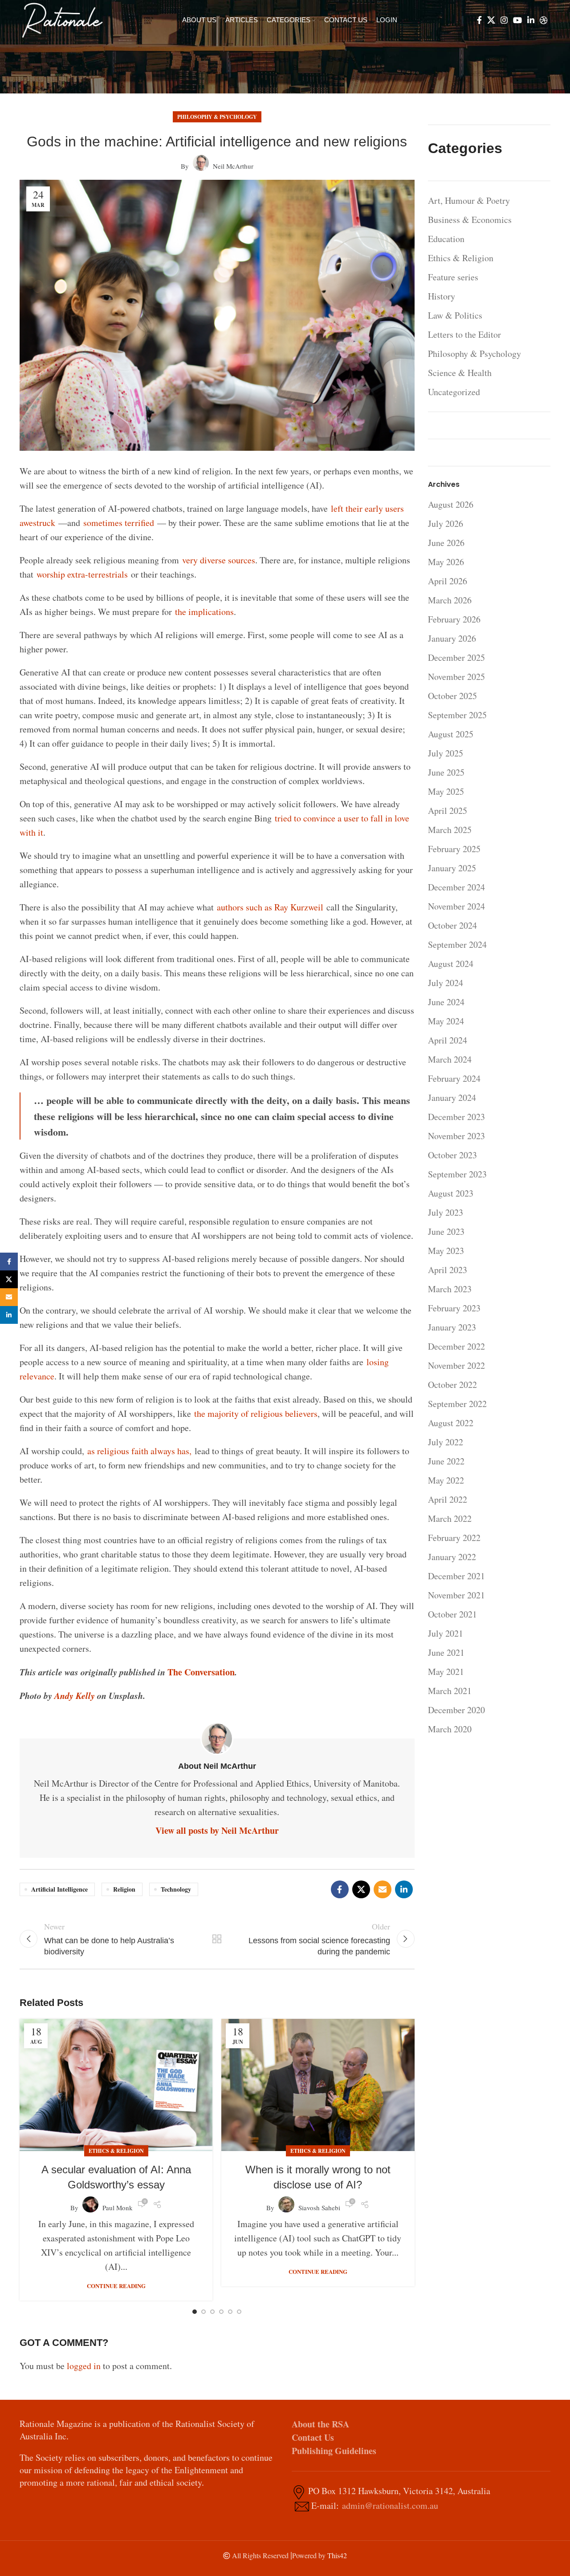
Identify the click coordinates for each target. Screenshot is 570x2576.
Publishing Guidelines (334, 2451)
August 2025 (451, 734)
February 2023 (454, 1308)
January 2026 (452, 638)
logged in (84, 2366)
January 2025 (452, 868)
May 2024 (446, 1021)
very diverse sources (219, 560)
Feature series (453, 277)
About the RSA (320, 2424)
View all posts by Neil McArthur (217, 1830)
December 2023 (456, 1117)
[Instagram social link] (504, 20)
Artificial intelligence (59, 1889)
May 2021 (446, 1672)
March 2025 (450, 830)
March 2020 (450, 1729)
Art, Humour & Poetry (469, 200)
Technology (176, 1889)
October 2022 (452, 1385)
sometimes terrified (119, 523)
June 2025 (446, 772)
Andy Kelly (75, 1695)
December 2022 (456, 1346)
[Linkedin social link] (531, 20)
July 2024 (446, 983)
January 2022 (452, 1557)
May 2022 (446, 1480)
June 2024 (446, 1002)
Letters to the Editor (464, 334)
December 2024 (456, 887)
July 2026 (446, 524)
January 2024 (452, 1098)
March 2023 (450, 1289)
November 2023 (456, 1136)
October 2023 (452, 1155)
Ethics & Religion (116, 2151)
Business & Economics (470, 220)
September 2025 (457, 715)
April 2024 (448, 1040)
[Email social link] (383, 1889)
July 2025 (446, 753)
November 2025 (456, 677)
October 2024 (452, 925)
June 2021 (446, 1652)
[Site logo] (62, 19)
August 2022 (451, 1423)
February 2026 (454, 619)
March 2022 (450, 1519)
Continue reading (116, 2286)
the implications (204, 612)
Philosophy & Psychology (217, 117)
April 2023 (448, 1270)
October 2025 (452, 696)
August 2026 (451, 504)
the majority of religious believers (256, 1413)
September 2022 (457, 1404)
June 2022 (446, 1461)
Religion (124, 1889)
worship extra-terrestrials (82, 574)
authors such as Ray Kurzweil (270, 907)
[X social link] (491, 20)
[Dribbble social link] (544, 20)
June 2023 (446, 1231)
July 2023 (446, 1212)
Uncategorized (454, 392)
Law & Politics (455, 315)
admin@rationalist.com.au (390, 2505)
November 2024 (456, 906)
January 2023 (452, 1327)
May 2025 (446, 791)
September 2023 (457, 1174)
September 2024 (457, 944)
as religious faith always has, (139, 1451)
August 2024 (451, 964)
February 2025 (454, 849)
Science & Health (460, 373)
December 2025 (456, 657)
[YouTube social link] (517, 20)
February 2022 (454, 1538)
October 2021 (452, 1614)
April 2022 (448, 1499)
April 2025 (448, 811)
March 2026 (450, 600)
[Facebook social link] (479, 20)
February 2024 (454, 1078)
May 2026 (446, 562)
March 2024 (450, 1059)
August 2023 (451, 1193)
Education (446, 239)
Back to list (217, 1939)
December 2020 (456, 1710)
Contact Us (313, 2437)
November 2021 (456, 1595)
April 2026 (448, 581)
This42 (337, 2555)
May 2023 (446, 1251)
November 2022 (456, 1365)
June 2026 (446, 543)
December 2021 (456, 1576)
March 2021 (450, 1691)
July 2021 (446, 1633)
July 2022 (446, 1442)
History (442, 296)
